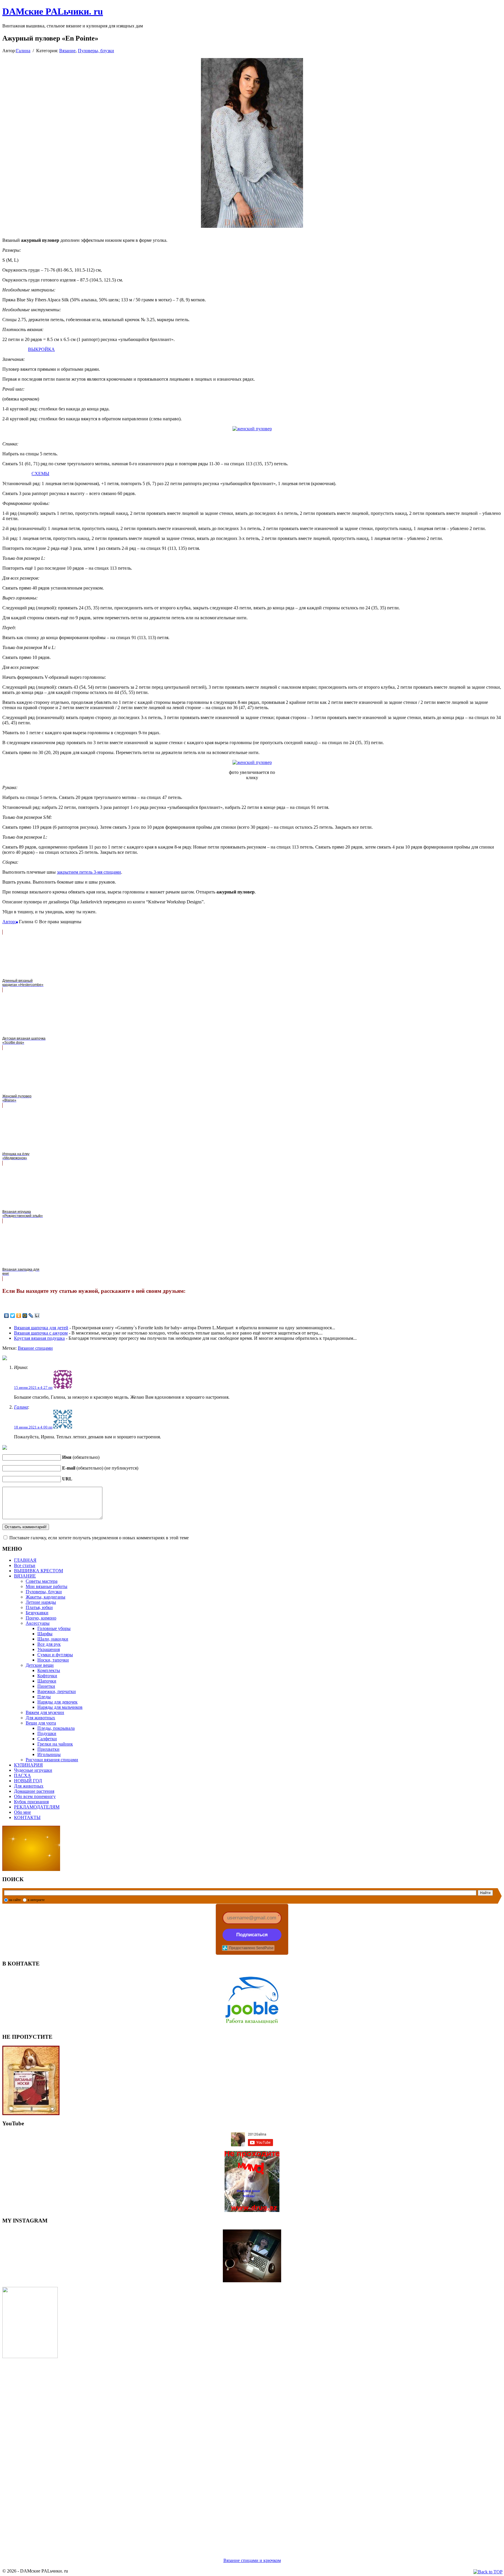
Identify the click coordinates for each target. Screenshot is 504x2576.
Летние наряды (41, 1602)
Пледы (44, 1697)
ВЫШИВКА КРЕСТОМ (38, 1571)
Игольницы (49, 1754)
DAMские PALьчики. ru (53, 11)
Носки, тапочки (53, 1660)
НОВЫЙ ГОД (28, 1781)
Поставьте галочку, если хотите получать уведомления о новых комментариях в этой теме (99, 1538)
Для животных (40, 1718)
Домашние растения (34, 1791)
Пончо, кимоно (41, 1618)
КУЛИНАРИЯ (28, 1765)
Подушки (47, 1733)
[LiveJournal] (31, 1316)
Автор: (9, 922)
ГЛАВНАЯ (25, 1560)
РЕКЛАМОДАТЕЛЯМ (37, 1807)
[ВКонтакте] (7, 1316)
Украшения (49, 1649)
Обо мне (22, 1812)
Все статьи (25, 1565)
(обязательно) (81, 1457)
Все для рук (49, 1644)
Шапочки (47, 1681)
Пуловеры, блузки (96, 51)
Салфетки (47, 1739)
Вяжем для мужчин (45, 1712)
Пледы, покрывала (56, 1728)
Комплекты (49, 1670)
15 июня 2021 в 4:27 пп (33, 1387)
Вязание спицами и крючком (252, 2560)
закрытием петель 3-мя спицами (89, 872)
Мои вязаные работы (47, 1586)
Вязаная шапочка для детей (41, 1328)
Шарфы (45, 1634)
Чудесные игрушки (33, 1770)
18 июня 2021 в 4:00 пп (33, 1427)
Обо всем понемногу (35, 1796)
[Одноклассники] (19, 1316)
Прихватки (48, 1749)
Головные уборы (54, 1628)
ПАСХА (22, 1775)
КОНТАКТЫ (27, 1817)
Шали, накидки (53, 1639)
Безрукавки (37, 1613)
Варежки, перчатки (57, 1691)
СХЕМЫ (40, 474)
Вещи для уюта (41, 1723)
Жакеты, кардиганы (45, 1597)
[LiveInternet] (37, 1316)
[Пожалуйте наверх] (488, 2572)
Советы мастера (42, 1581)
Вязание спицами (35, 1348)
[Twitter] (13, 1316)
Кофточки (47, 1676)
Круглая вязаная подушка (39, 1338)
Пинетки (46, 1686)
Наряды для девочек (57, 1702)
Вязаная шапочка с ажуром (41, 1333)
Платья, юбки (39, 1607)
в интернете (36, 1900)
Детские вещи (40, 1665)
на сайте (15, 1900)
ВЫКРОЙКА (41, 349)
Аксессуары (38, 1623)
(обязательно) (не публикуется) (100, 1468)
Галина (23, 51)
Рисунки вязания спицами (52, 1760)
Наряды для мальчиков (60, 1707)
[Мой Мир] (25, 1316)
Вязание (67, 51)
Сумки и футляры (55, 1655)
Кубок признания (31, 1802)
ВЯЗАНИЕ (25, 1576)
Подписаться (252, 1935)
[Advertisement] (177, 2451)
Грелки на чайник (55, 1744)
